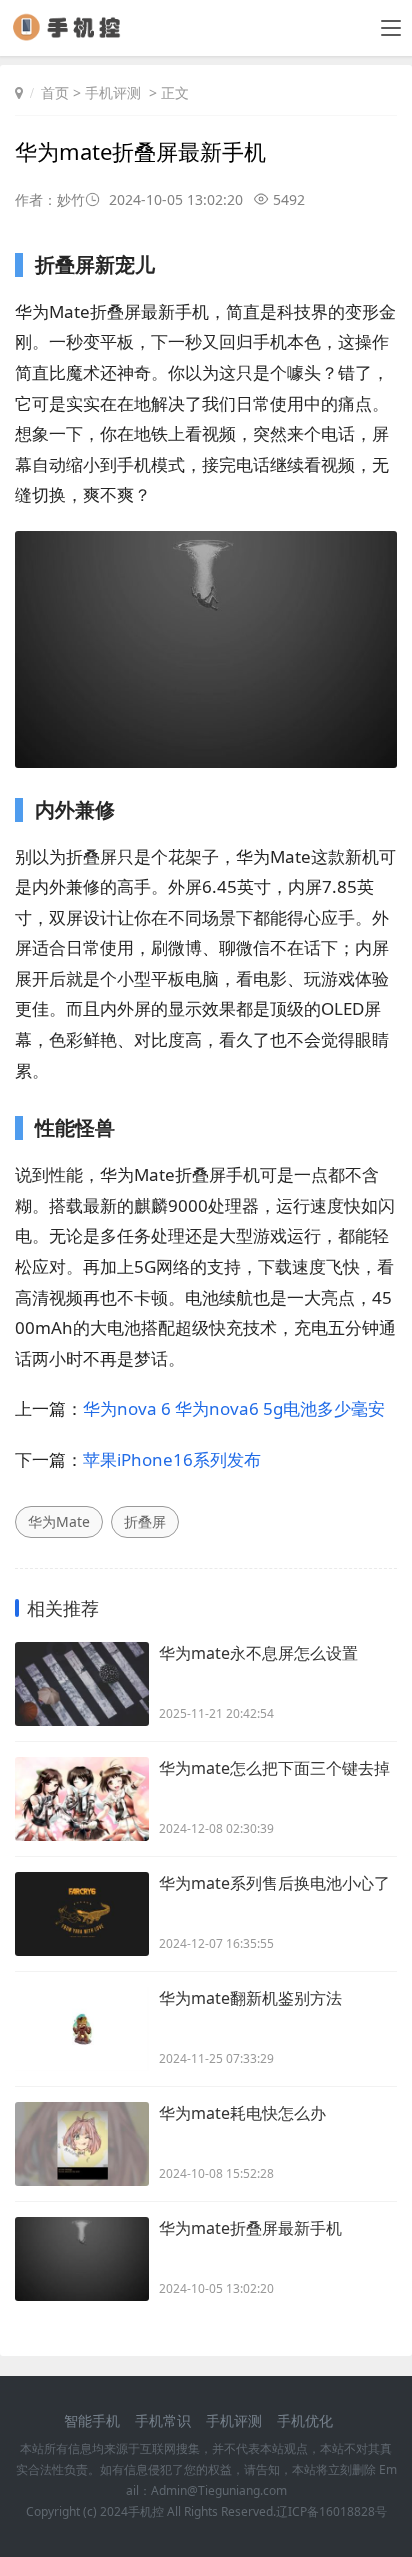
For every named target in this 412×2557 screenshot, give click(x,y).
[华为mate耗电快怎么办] (82, 2144)
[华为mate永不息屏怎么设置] (82, 1684)
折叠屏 (145, 1521)
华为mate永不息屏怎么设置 (258, 1653)
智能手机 (92, 2420)
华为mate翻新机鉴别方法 (250, 1998)
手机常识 (163, 2420)
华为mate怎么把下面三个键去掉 (274, 1768)
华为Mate (59, 1521)
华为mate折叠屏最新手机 (250, 2228)
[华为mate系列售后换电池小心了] (82, 1914)
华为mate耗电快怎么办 (242, 2113)
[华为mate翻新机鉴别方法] (82, 2029)
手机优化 (305, 2420)
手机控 (146, 2511)
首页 (55, 92)
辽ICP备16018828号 (331, 2511)
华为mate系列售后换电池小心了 (274, 1883)
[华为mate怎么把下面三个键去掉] (82, 1799)
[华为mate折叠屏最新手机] (82, 2259)
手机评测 (113, 92)
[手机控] (74, 34)
